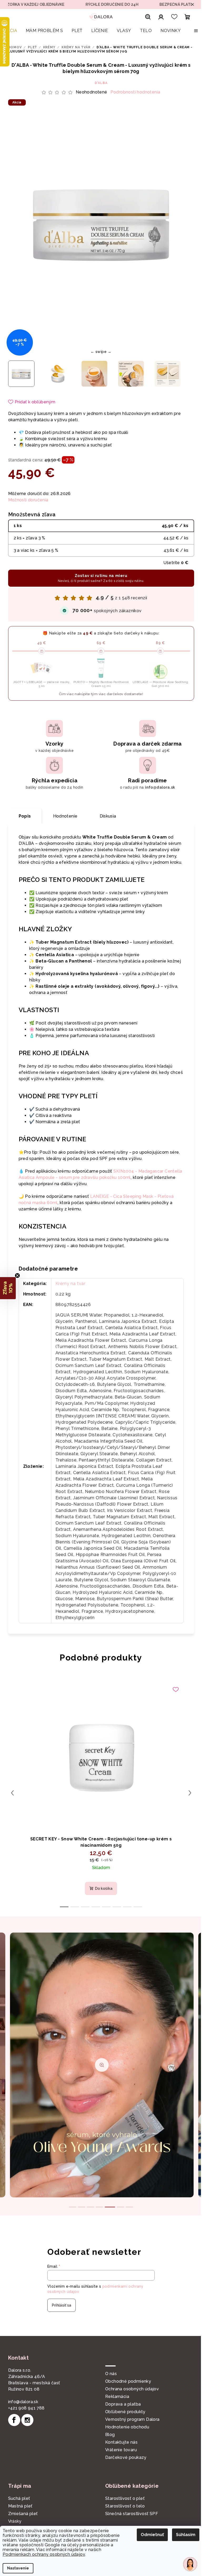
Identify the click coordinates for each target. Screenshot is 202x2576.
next (188, 1793)
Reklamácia (115, 2397)
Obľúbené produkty (123, 2412)
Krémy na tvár (68, 1284)
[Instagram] (25, 2420)
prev (10, 1793)
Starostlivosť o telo (123, 2506)
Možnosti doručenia (26, 500)
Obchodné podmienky (126, 2381)
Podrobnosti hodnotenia (133, 92)
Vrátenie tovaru (119, 2450)
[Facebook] (12, 2420)
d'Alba (99, 83)
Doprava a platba (121, 2404)
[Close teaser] (17, 1276)
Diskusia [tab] (106, 816)
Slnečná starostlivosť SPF (130, 2514)
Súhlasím (182, 2535)
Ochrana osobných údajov (130, 2389)
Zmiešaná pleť (21, 2514)
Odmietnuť (148, 2535)
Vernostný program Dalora (131, 2419)
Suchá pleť (17, 2498)
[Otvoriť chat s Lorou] (186, 2564)
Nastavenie (18, 2568)
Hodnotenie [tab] (63, 816)
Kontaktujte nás (120, 2442)
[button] (8, 1288)
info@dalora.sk (21, 2402)
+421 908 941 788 (24, 2408)
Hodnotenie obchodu (125, 2427)
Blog (108, 2435)
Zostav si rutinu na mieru (99, 578)
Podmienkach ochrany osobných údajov (44, 2554)
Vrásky (13, 2521)
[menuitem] (11, 31)
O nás (109, 2374)
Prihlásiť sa (60, 2305)
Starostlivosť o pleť (123, 2498)
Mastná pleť (18, 2506)
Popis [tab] (23, 816)
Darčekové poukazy (124, 2457)
